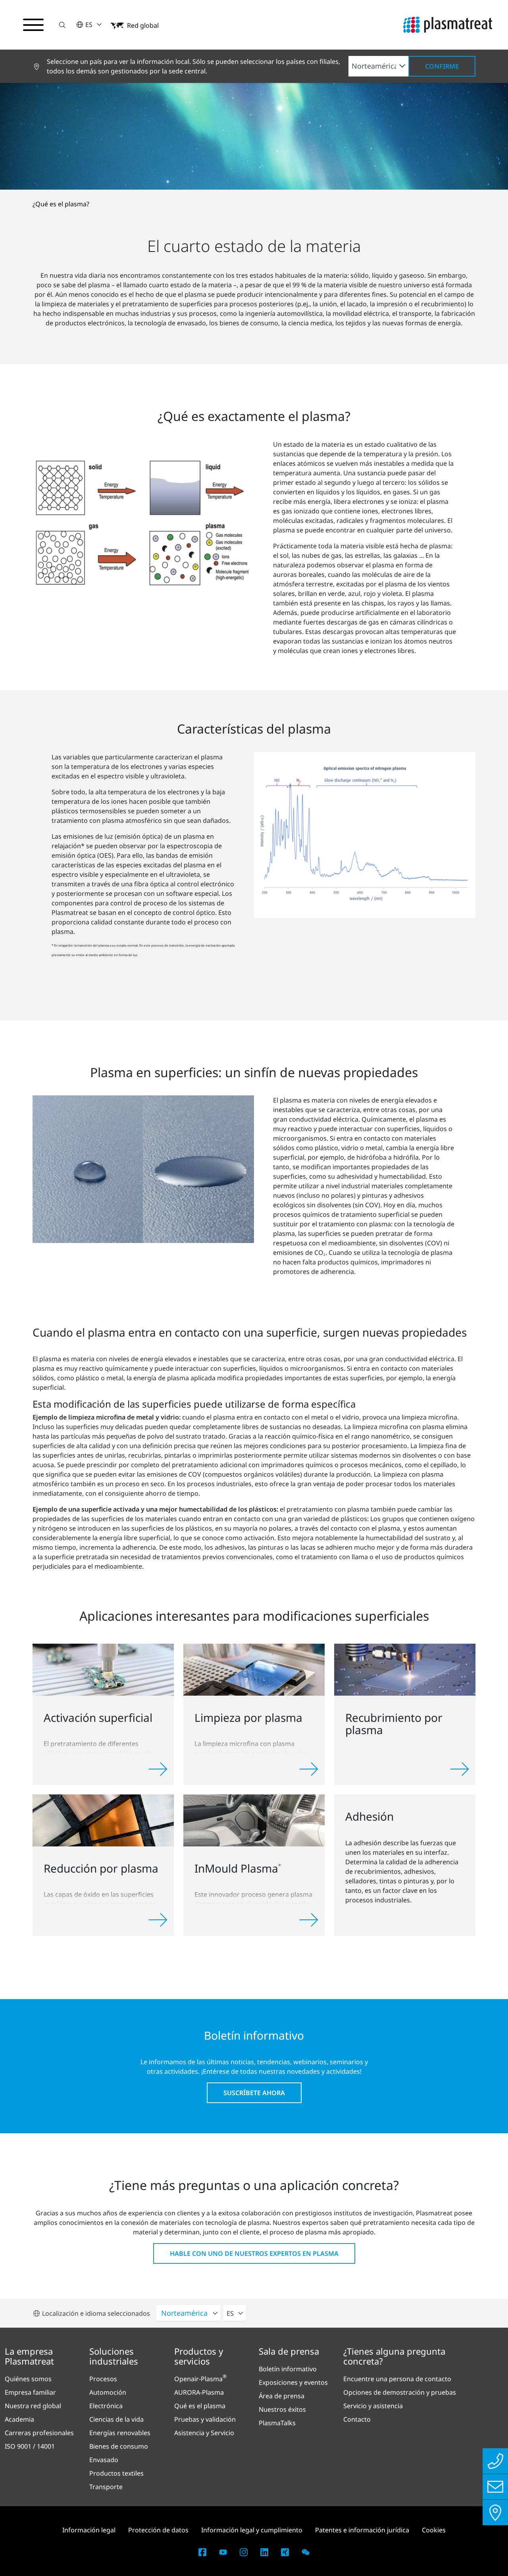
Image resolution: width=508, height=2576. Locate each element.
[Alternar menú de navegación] (33, 25)
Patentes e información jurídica (362, 2530)
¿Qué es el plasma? (61, 204)
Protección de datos (158, 2530)
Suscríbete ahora (254, 2093)
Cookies (434, 2530)
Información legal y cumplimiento (252, 2530)
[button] (62, 25)
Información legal (89, 2530)
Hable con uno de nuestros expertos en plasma (254, 2253)
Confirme (442, 66)
